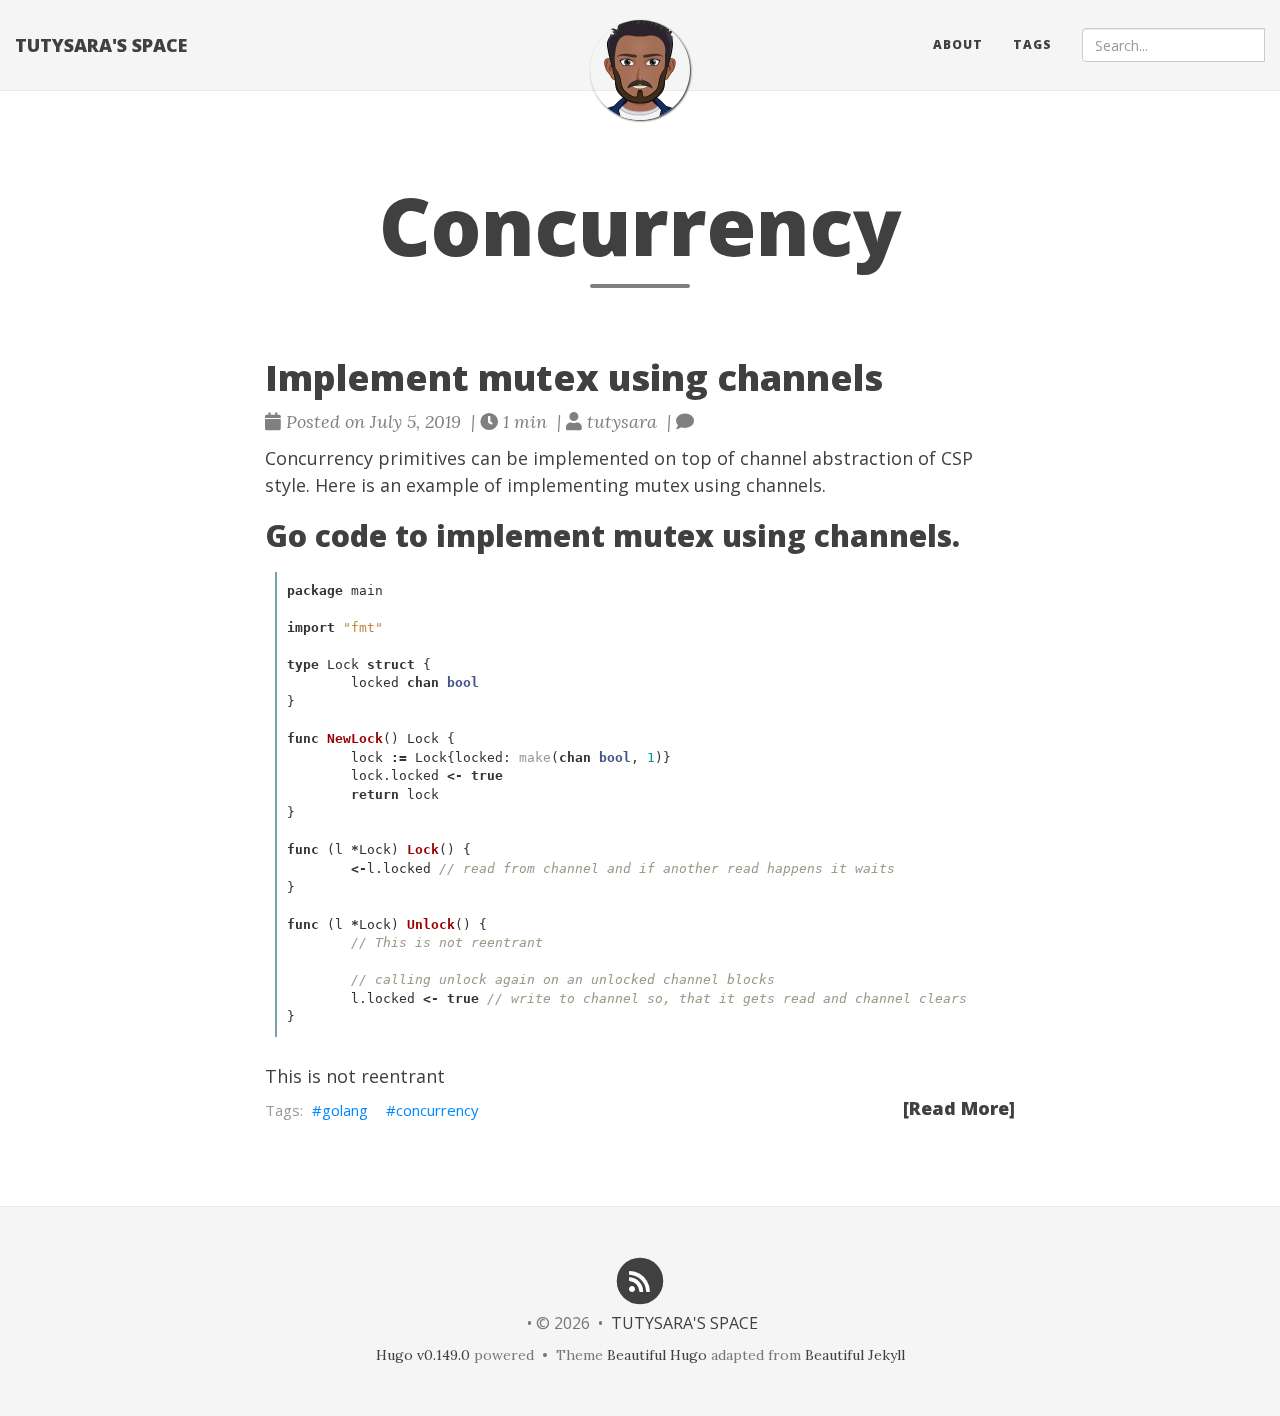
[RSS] (640, 1279)
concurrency (437, 1110)
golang (345, 1110)
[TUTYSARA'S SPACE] (640, 70)
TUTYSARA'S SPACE (101, 45)
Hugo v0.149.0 (423, 1355)
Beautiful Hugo (657, 1355)
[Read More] (959, 1108)
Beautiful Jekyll (855, 1355)
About (958, 44)
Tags (1032, 44)
